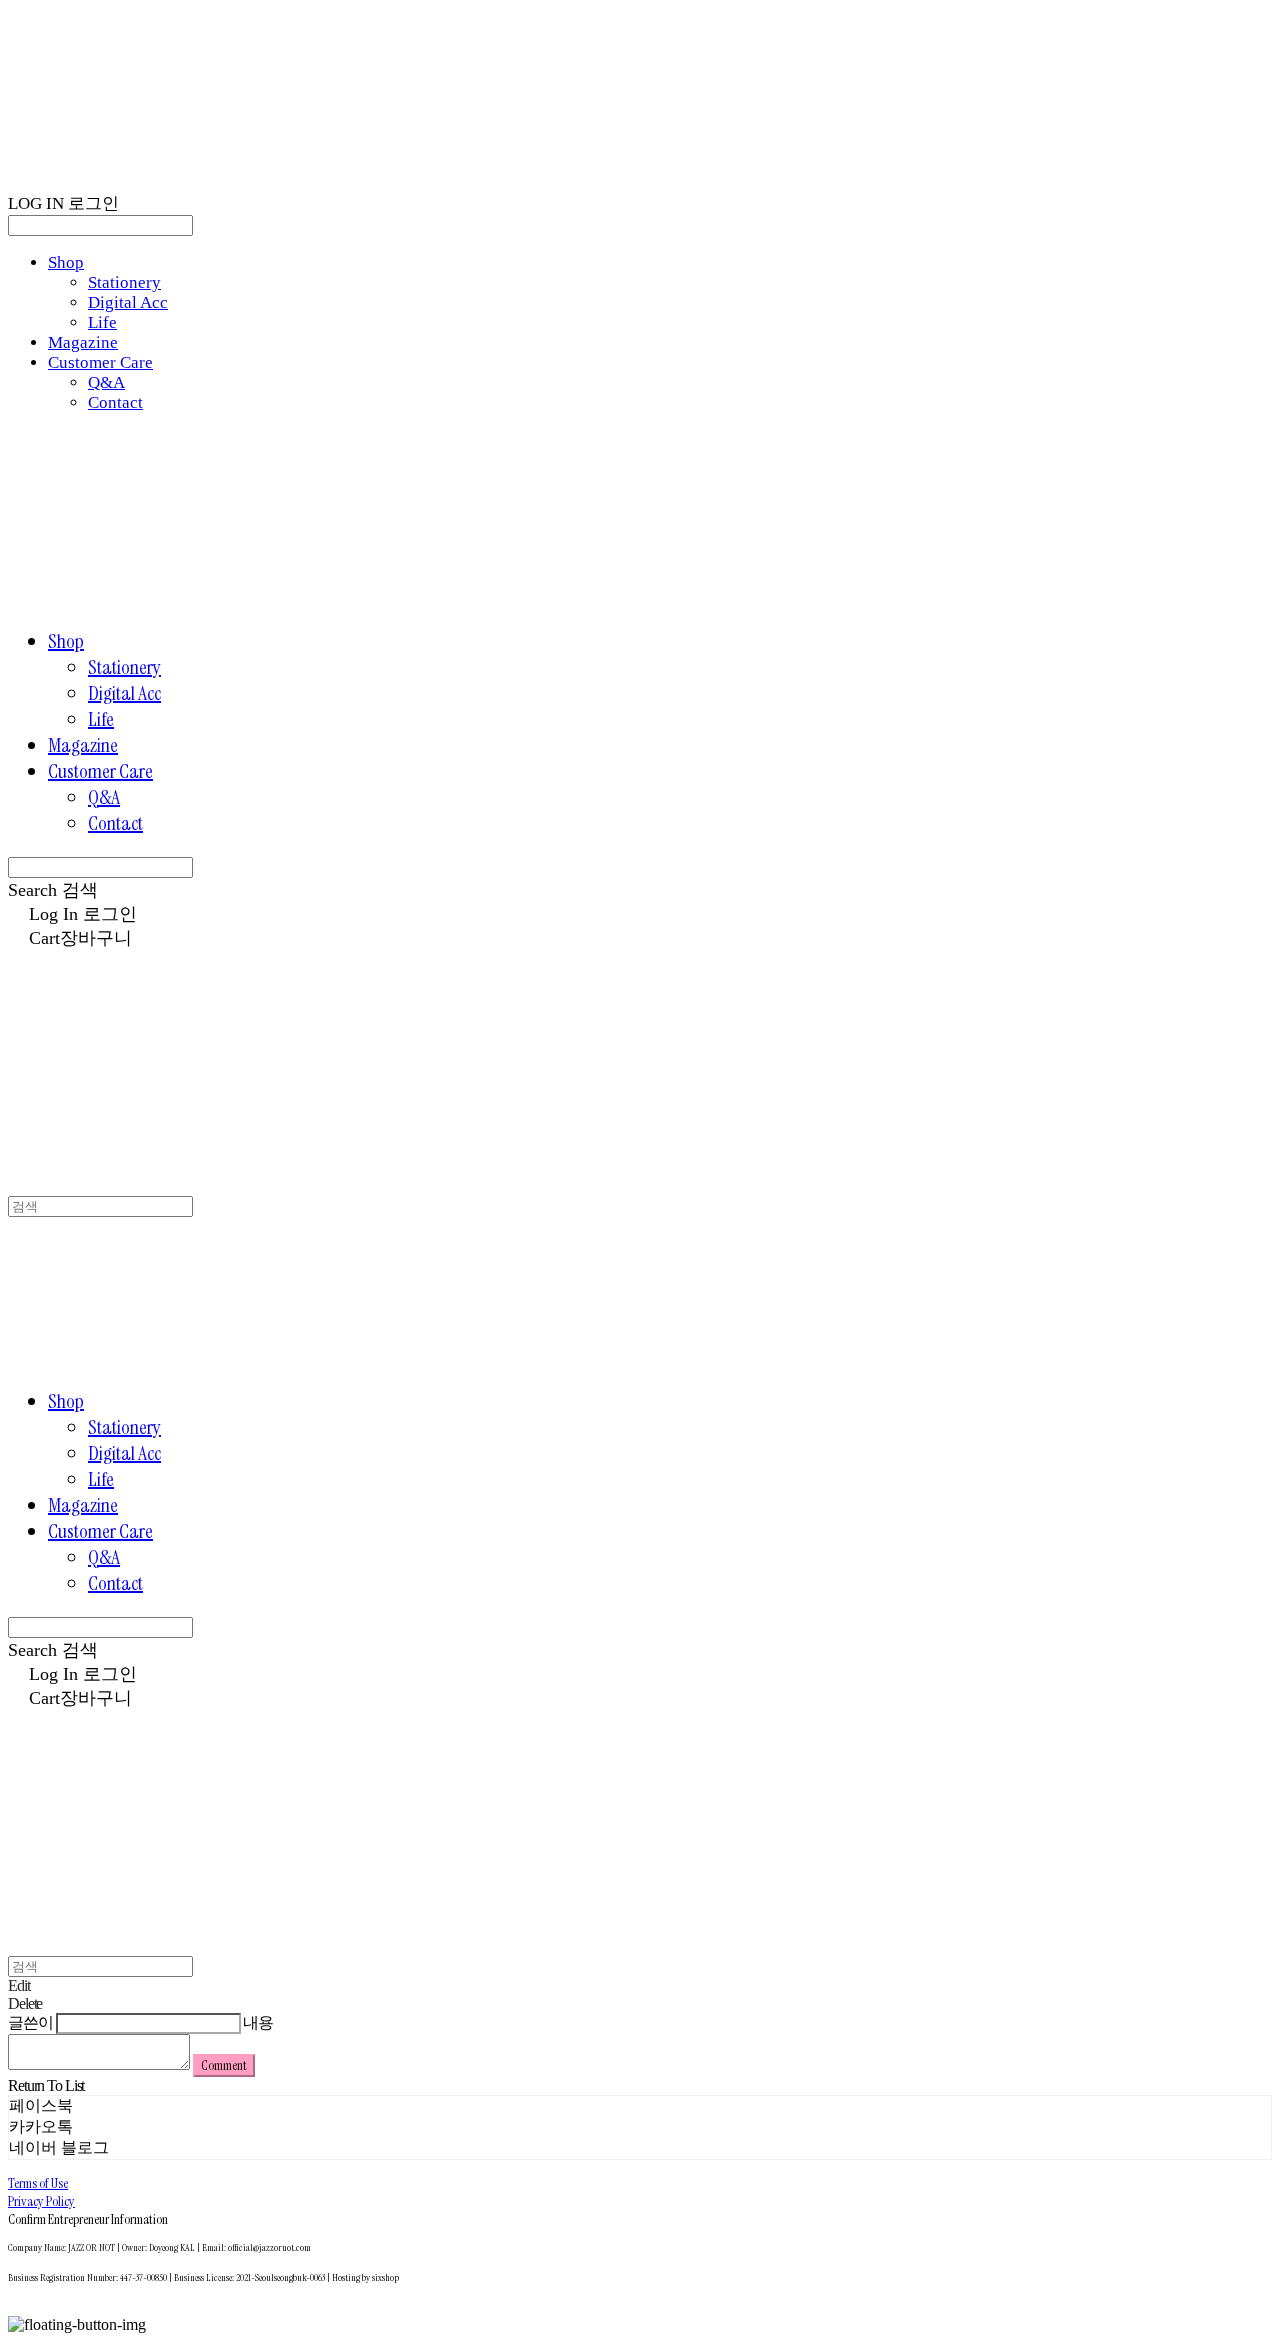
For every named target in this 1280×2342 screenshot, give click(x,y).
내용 (258, 2022)
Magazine (83, 342)
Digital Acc (128, 302)
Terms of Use (38, 2183)
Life (102, 322)
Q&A (106, 382)
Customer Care (100, 362)
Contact (115, 402)
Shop (66, 262)
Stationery (124, 282)
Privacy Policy (41, 2201)
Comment (224, 2065)
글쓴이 (30, 2022)
